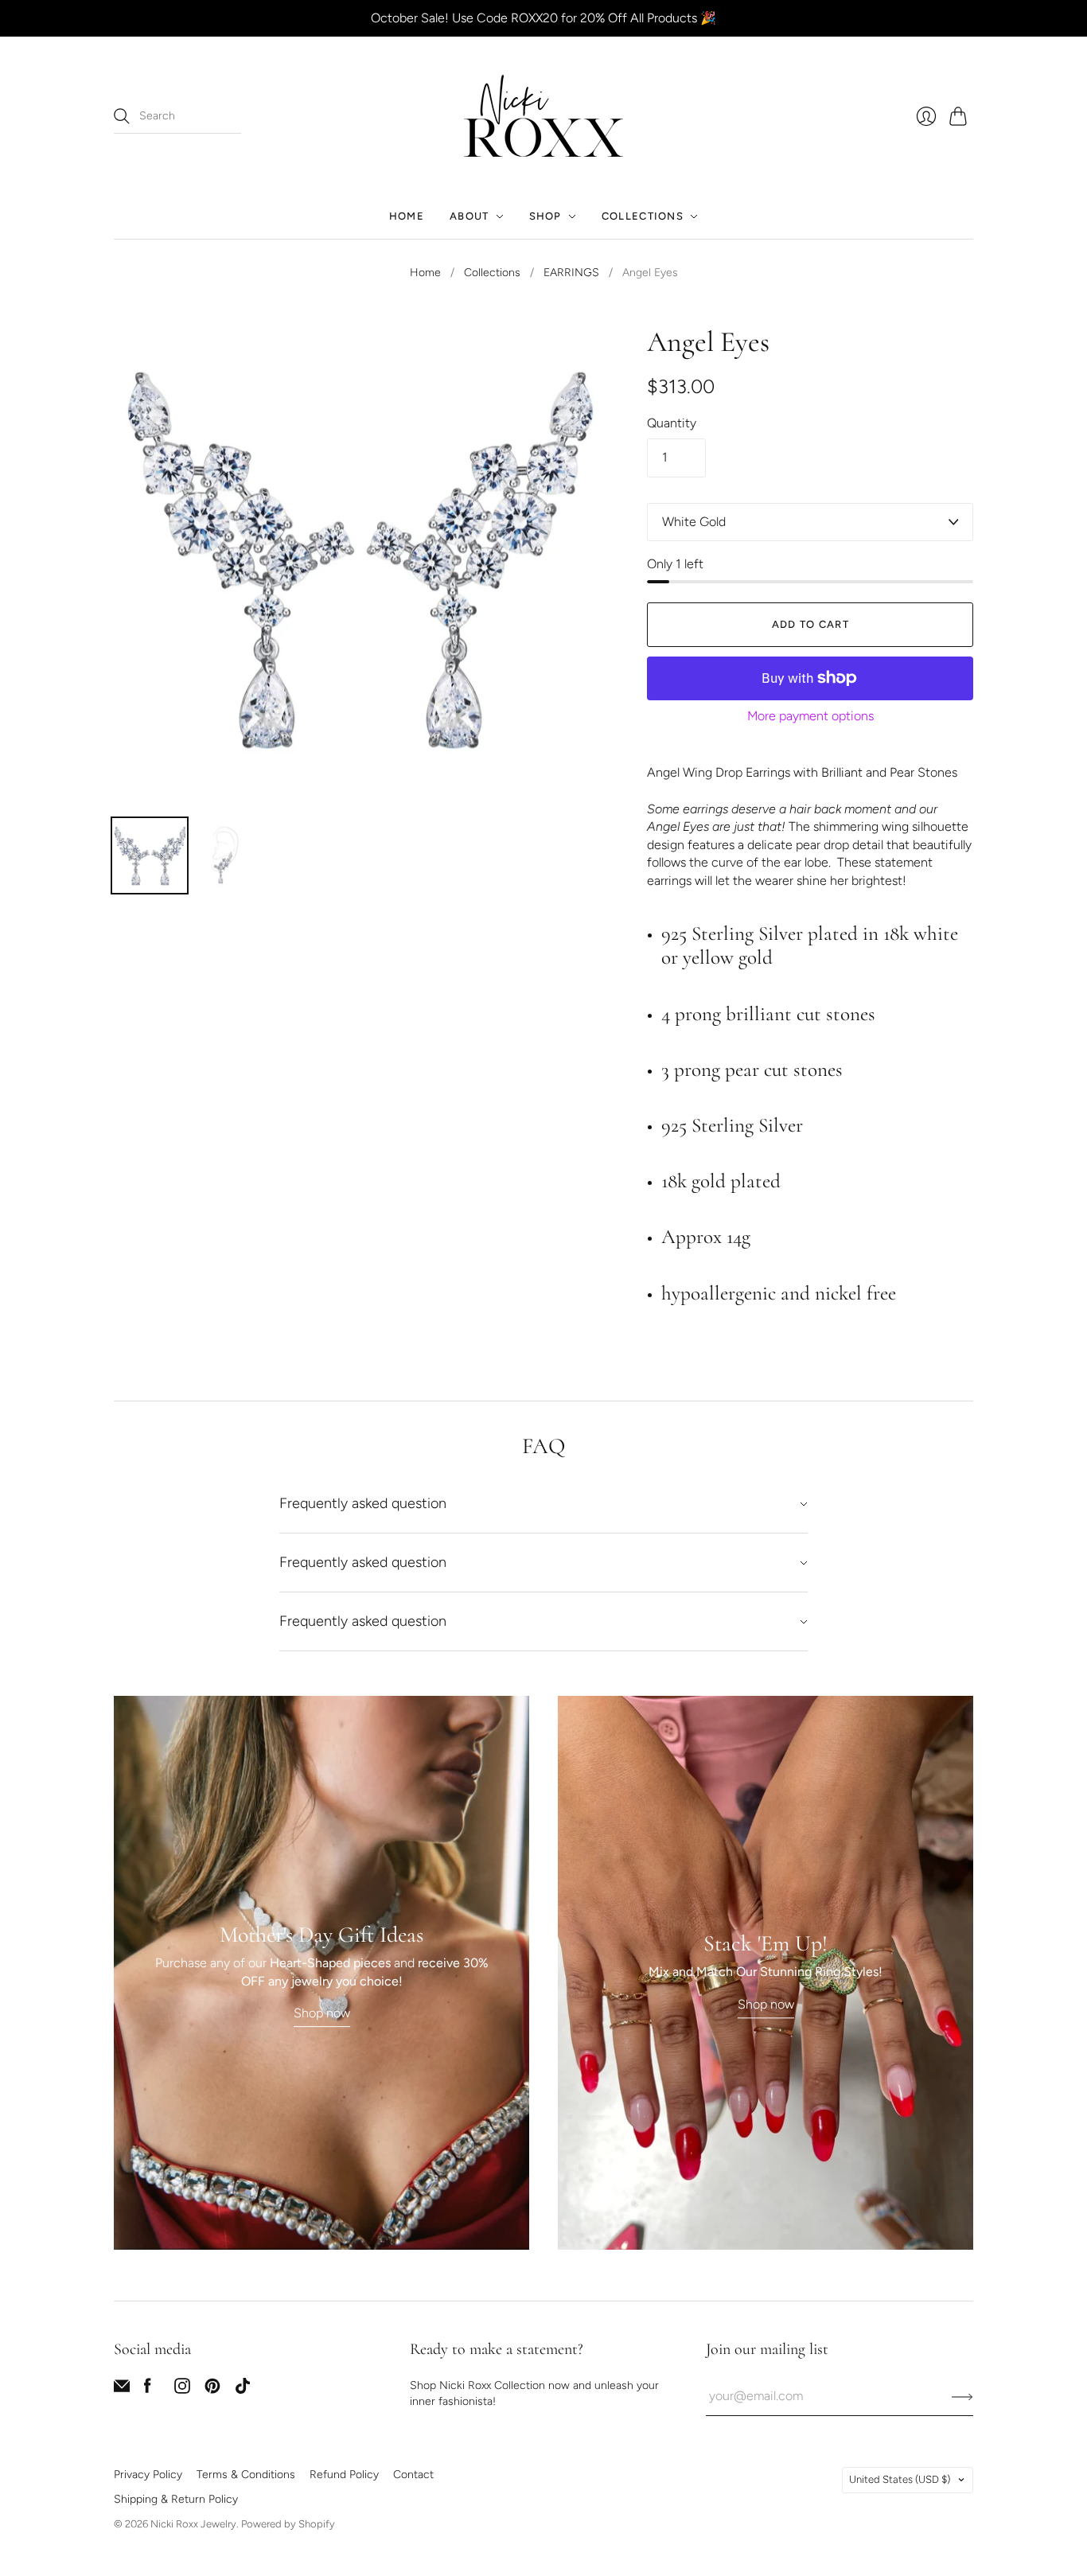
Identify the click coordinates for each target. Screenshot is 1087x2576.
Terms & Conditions (246, 2475)
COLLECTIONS (643, 216)
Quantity (672, 423)
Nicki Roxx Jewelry (193, 2524)
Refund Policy (344, 2475)
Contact (413, 2475)
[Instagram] (182, 2389)
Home (425, 273)
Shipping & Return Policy (176, 2499)
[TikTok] (243, 2389)
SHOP (545, 216)
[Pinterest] (212, 2389)
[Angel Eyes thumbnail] (150, 855)
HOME (407, 216)
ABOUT (469, 216)
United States (900, 2479)
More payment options (810, 716)
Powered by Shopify (288, 2524)
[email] (122, 2389)
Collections (492, 273)
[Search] (122, 116)
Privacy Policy (148, 2475)
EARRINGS (571, 273)
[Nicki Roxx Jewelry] (543, 116)
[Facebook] (148, 2389)
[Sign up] (962, 2396)
